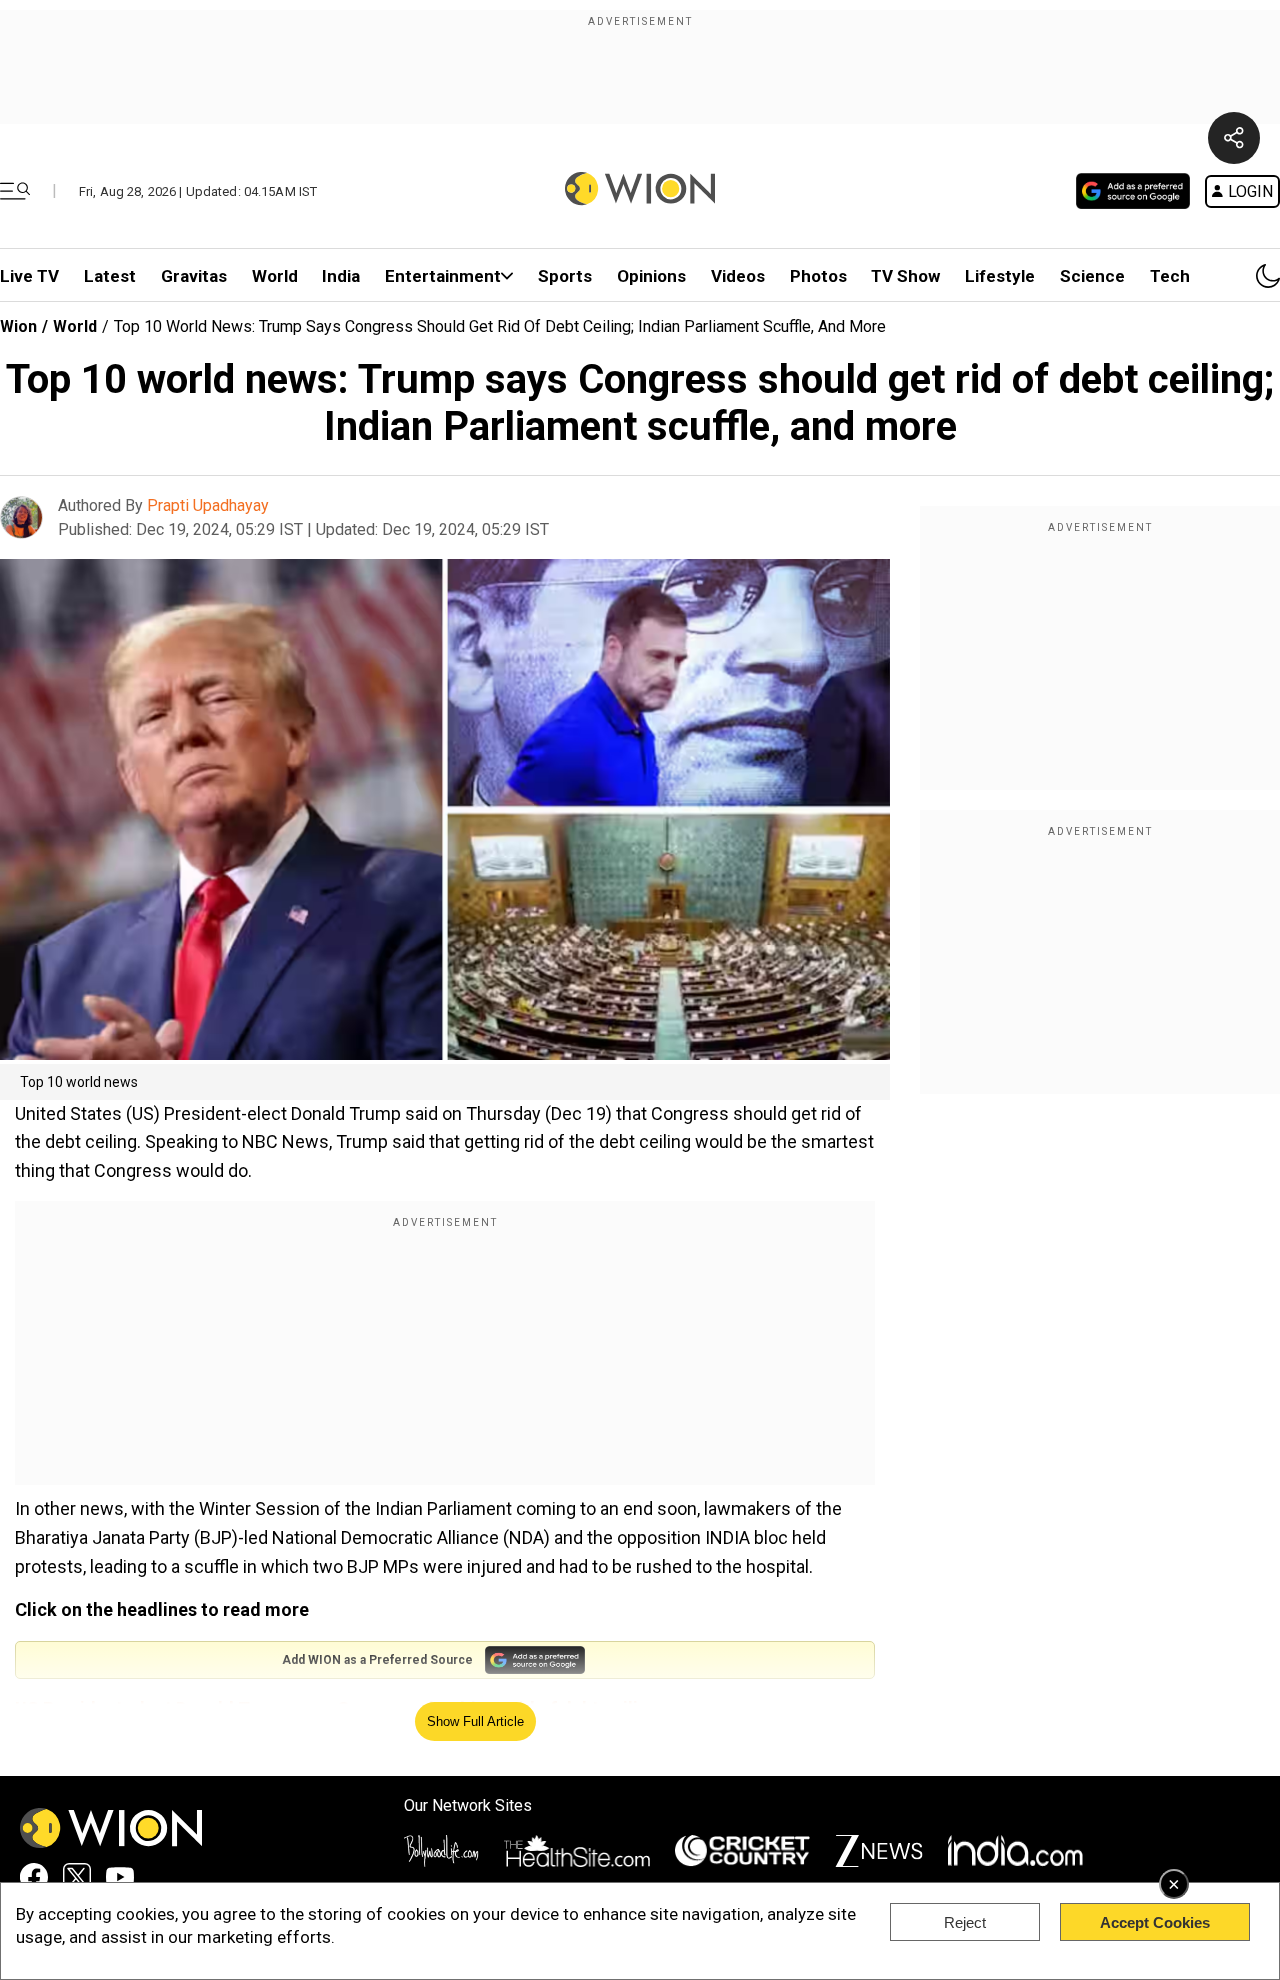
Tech (1170, 276)
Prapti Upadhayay (208, 505)
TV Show (905, 276)
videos (738, 276)
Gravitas (194, 276)
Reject (965, 1922)
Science (1092, 276)
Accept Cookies (1155, 1922)
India (341, 276)
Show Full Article (475, 1721)
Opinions (651, 276)
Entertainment (443, 276)
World (275, 276)
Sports (565, 276)
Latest (110, 276)
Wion (18, 326)
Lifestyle (1000, 276)
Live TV (29, 276)
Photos (818, 276)
